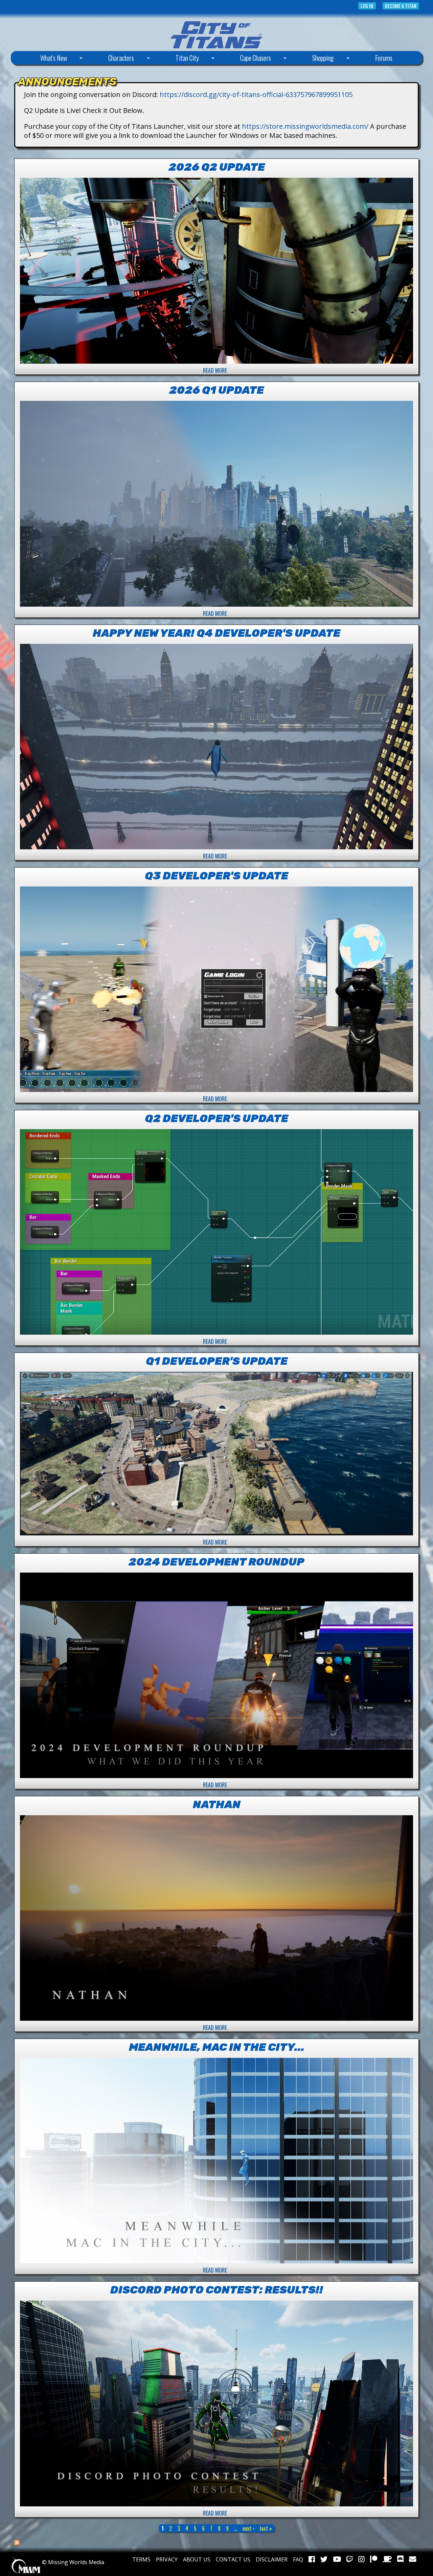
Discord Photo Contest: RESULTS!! (217, 2290)
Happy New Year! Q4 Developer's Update (216, 633)
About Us (197, 2559)
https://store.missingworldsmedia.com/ (305, 126)
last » (266, 2528)
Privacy (167, 2559)
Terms (141, 2559)
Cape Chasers (245, 59)
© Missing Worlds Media (72, 2562)
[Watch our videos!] (337, 2559)
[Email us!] (413, 2559)
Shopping (313, 59)
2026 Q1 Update (216, 390)
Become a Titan (401, 6)
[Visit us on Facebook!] (312, 2559)
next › (248, 2528)
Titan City (177, 59)
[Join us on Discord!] (400, 2559)
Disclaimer (272, 2559)
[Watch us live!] (350, 2559)
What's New (43, 59)
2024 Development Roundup (216, 1562)
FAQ (298, 2559)
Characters (111, 59)
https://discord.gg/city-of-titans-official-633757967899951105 (256, 94)
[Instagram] (361, 2559)
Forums (384, 58)
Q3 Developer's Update (216, 876)
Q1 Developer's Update (217, 1361)
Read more (215, 370)
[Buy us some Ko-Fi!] (387, 2559)
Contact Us (233, 2559)
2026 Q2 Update (217, 167)
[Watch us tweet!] (324, 2559)
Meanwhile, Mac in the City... (217, 2047)
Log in (367, 6)
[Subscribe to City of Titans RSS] (17, 2543)
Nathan (217, 1804)
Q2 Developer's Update (216, 1118)
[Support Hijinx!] (374, 2559)
